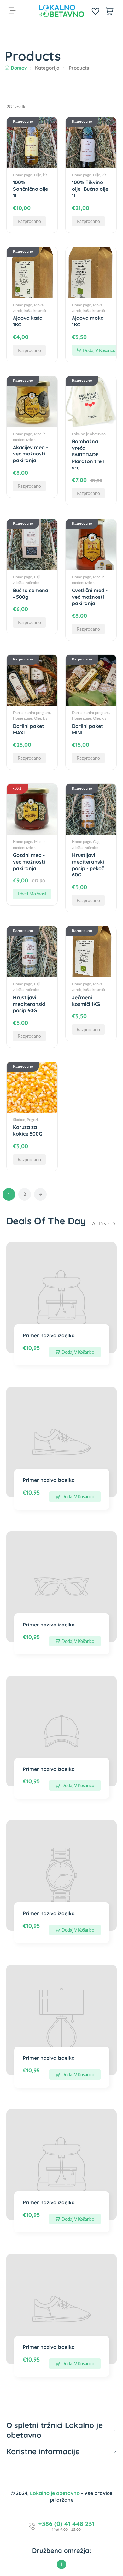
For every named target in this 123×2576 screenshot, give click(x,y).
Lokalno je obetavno (89, 434)
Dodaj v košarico (99, 350)
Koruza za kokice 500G (28, 1130)
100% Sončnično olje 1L (30, 189)
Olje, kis (41, 175)
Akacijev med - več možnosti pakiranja (30, 454)
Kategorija (47, 68)
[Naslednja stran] (40, 1194)
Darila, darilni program (31, 712)
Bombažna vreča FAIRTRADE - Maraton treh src (88, 454)
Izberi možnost (32, 894)
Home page (22, 175)
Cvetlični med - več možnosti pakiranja (90, 597)
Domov (19, 68)
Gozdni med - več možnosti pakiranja (29, 862)
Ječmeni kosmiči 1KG (86, 1001)
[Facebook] (61, 2564)
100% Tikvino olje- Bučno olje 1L (90, 189)
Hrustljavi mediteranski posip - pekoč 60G (88, 865)
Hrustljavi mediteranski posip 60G (29, 1004)
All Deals (102, 1223)
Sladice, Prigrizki (26, 1120)
